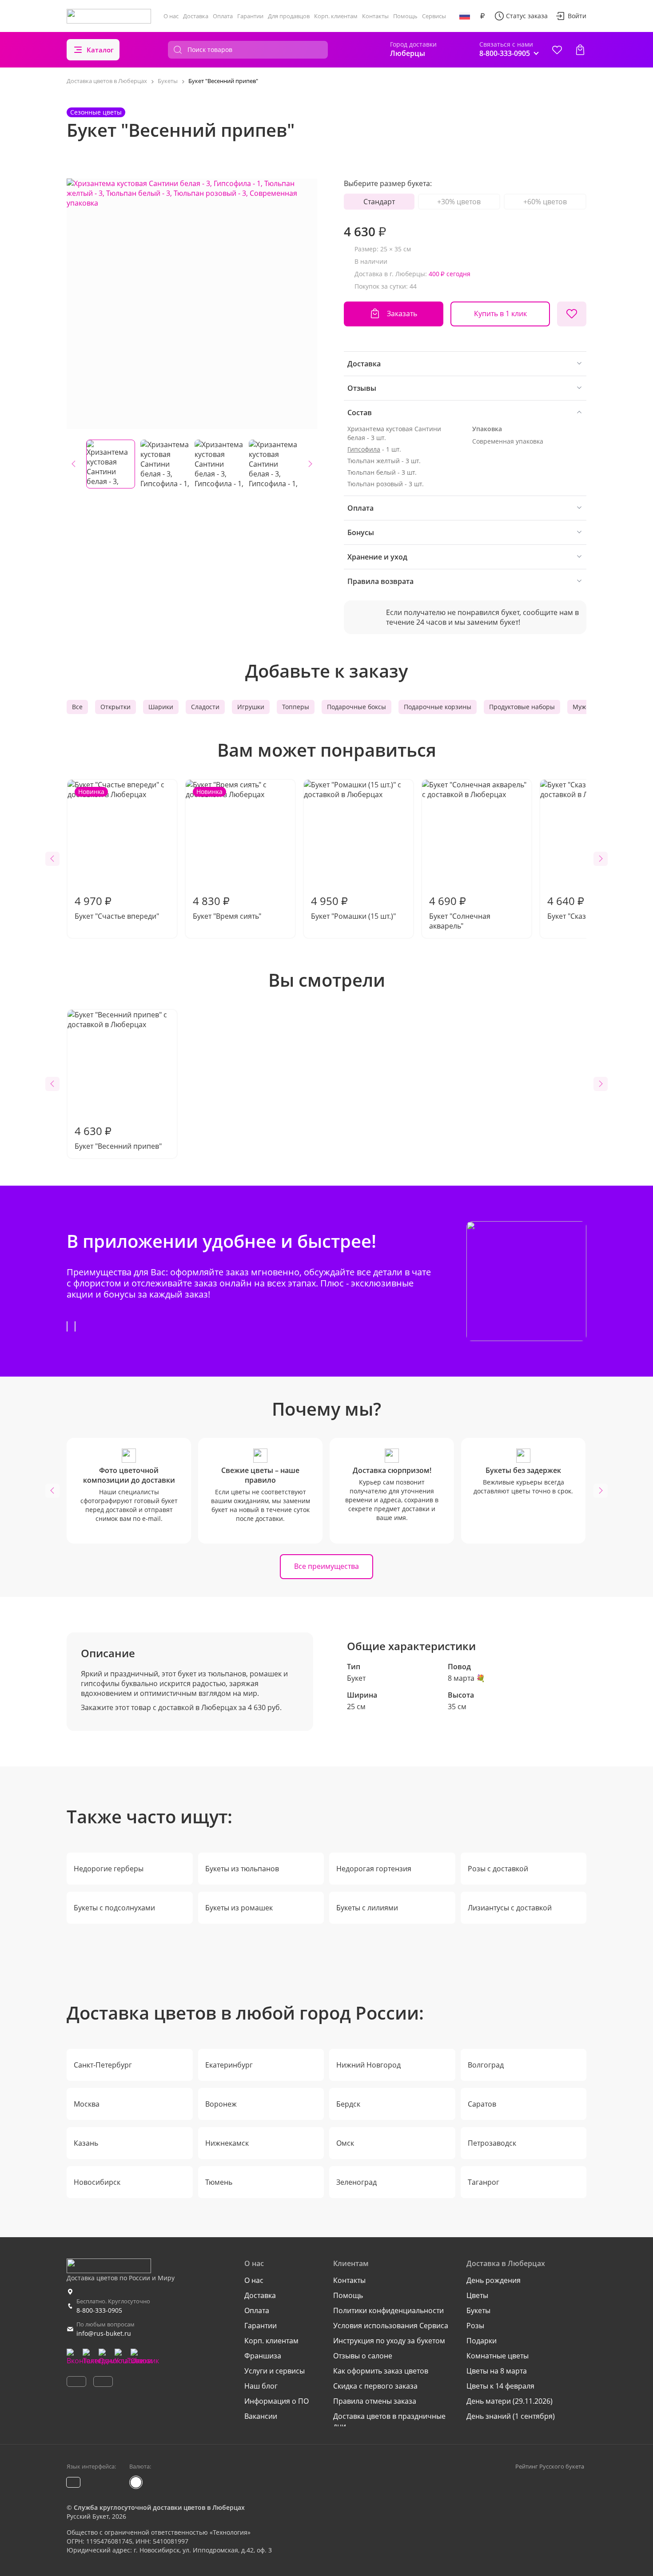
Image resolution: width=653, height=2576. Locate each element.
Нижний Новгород (368, 2065)
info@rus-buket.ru (104, 2333)
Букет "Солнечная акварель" (460, 912)
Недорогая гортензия (374, 1869)
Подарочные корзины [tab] (438, 707)
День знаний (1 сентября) (511, 2416)
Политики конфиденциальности (388, 2310)
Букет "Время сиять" (227, 854)
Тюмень (219, 2182)
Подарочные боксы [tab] (356, 707)
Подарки (482, 2341)
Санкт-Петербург (103, 2065)
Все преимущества (326, 1566)
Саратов (482, 2104)
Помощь (405, 16)
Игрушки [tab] (251, 707)
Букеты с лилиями (367, 1908)
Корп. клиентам (336, 16)
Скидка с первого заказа (375, 2386)
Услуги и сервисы (275, 2371)
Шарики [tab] (161, 707)
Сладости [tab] (205, 707)
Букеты (478, 2310)
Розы (475, 2326)
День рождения (494, 2280)
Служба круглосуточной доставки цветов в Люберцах (159, 2507)
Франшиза (263, 2356)
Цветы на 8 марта (497, 2371)
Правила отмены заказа (375, 2401)
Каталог (100, 50)
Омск (345, 2143)
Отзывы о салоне (363, 2356)
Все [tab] (77, 707)
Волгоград (486, 2065)
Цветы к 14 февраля (500, 2386)
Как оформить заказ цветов (381, 2371)
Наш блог (261, 2386)
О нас (171, 16)
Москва (87, 2104)
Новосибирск (97, 2182)
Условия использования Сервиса (391, 2326)
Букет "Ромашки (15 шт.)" (353, 907)
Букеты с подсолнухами (114, 1908)
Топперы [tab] (296, 707)
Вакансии (261, 2416)
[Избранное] (557, 50)
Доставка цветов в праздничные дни (389, 2421)
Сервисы (434, 16)
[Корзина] (580, 50)
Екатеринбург (229, 2065)
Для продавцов (289, 16)
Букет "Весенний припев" (118, 1137)
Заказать (402, 314)
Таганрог (484, 2182)
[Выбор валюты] (482, 16)
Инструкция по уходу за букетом (389, 2341)
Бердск (348, 2104)
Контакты (375, 16)
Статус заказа (527, 16)
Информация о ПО (277, 2401)
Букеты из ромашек (239, 1908)
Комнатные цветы (498, 2356)
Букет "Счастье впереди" (117, 854)
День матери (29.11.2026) (510, 2401)
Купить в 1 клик (500, 314)
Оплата (223, 16)
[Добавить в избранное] (572, 314)
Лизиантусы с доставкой (510, 1908)
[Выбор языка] (465, 16)
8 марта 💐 (466, 1678)
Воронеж (221, 2104)
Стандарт (379, 202)
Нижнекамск (227, 2143)
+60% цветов (545, 202)
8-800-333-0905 (99, 2310)
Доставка (196, 16)
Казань (86, 2143)
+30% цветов (459, 202)
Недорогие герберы (109, 1869)
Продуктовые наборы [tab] (522, 707)
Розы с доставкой (498, 1869)
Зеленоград (356, 2182)
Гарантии (250, 16)
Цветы (477, 2295)
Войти (577, 16)
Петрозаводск (492, 2143)
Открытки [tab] (115, 707)
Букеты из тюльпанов (242, 1869)
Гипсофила (364, 449)
